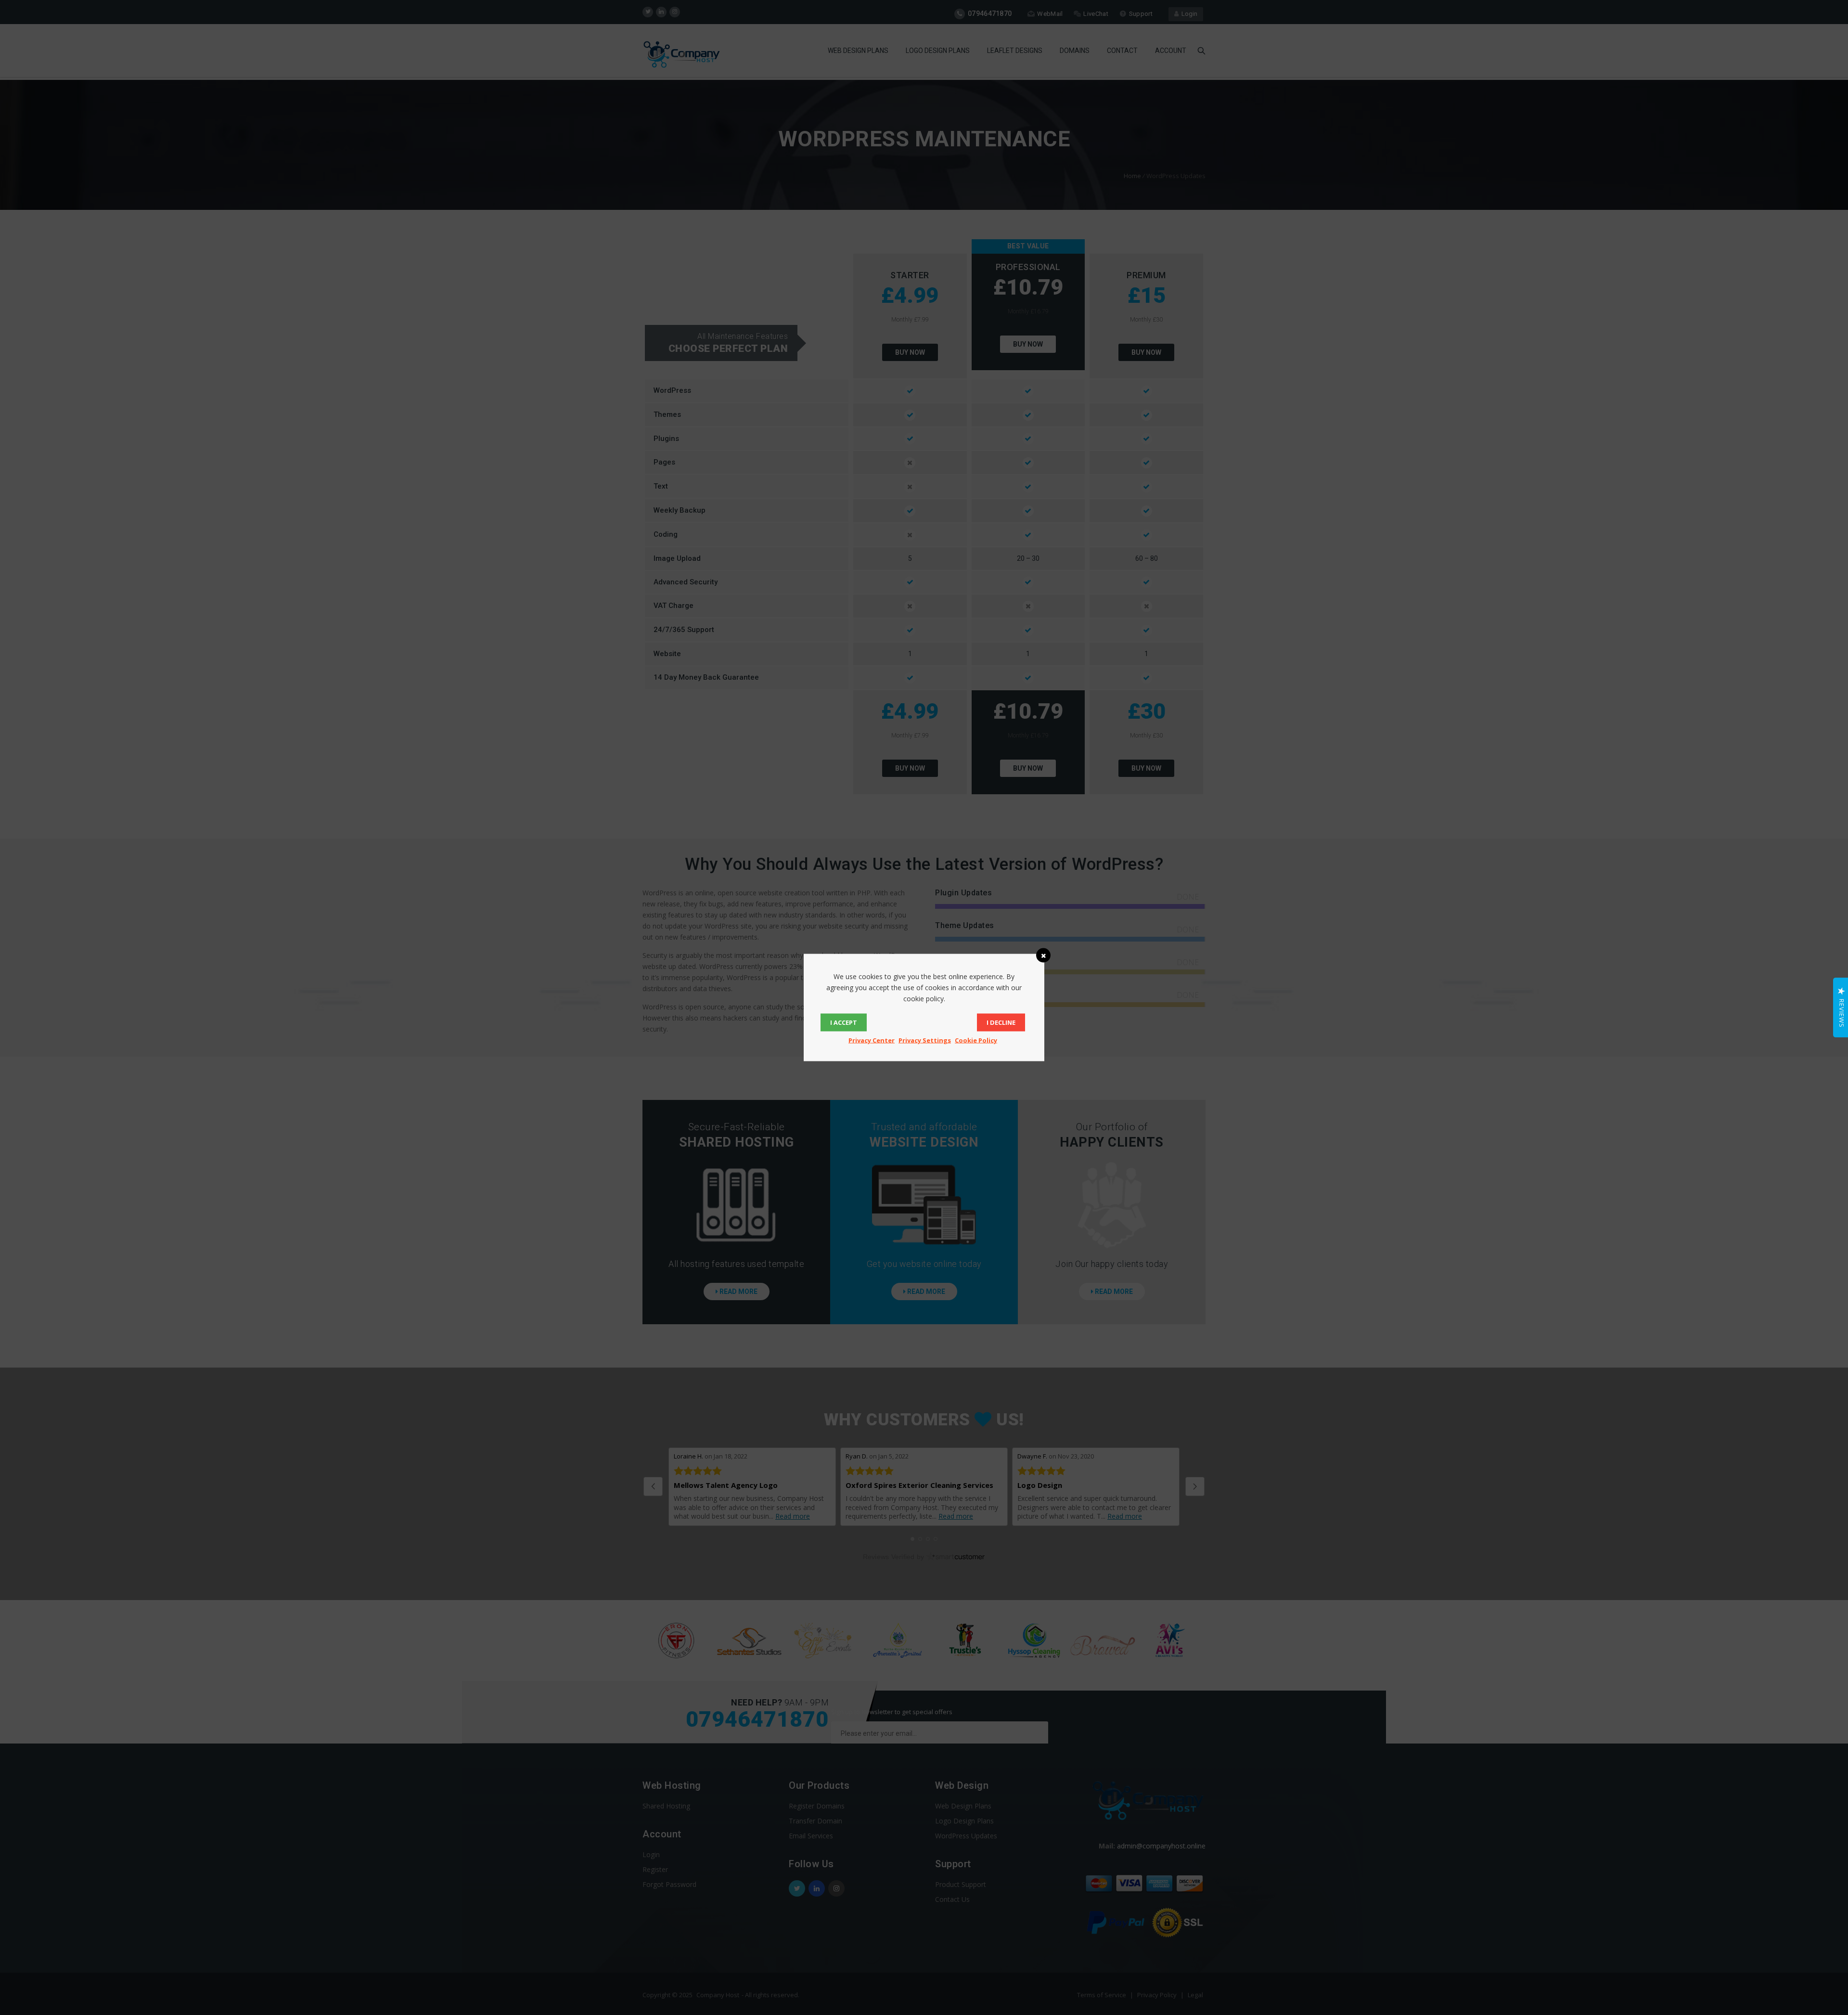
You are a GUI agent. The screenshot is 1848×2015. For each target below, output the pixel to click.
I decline (1001, 1022)
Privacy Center (872, 1040)
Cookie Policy (976, 1040)
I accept (844, 1022)
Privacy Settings (925, 1040)
